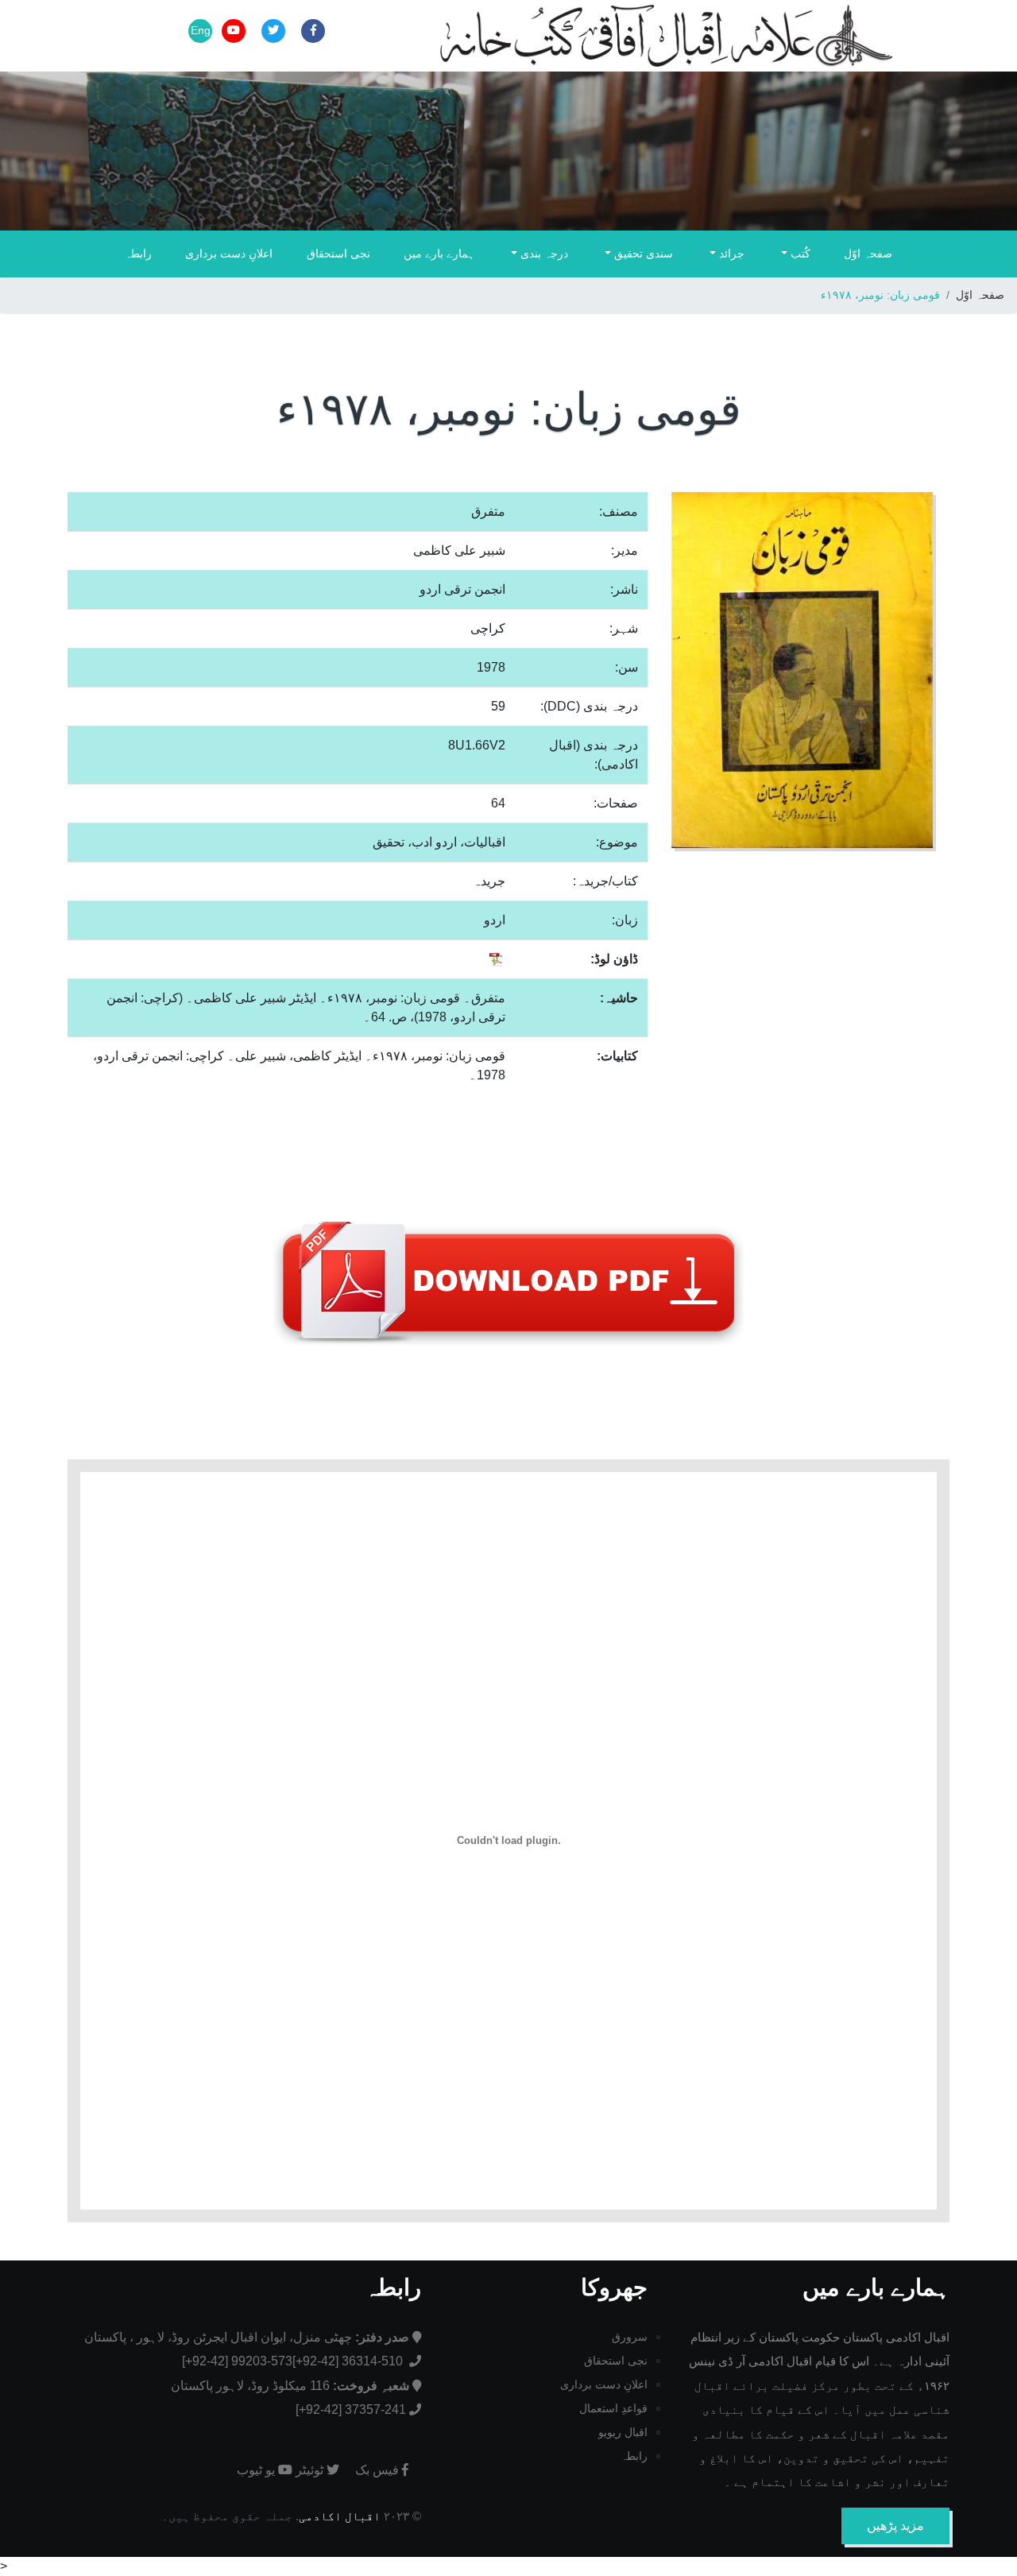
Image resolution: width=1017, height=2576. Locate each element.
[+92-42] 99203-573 (237, 2361)
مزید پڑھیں (895, 2526)
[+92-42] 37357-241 (351, 2409)
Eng (201, 30)
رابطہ (138, 254)
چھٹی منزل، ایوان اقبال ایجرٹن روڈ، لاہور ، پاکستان (247, 2337)
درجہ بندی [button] (543, 254)
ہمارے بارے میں (439, 254)
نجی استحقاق (338, 254)
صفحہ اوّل (868, 254)
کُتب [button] (799, 254)
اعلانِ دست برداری (229, 254)
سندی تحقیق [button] (642, 254)
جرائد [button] (730, 254)
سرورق (630, 2337)
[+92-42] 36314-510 (349, 2361)
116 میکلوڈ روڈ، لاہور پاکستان (290, 2386)
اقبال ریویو (623, 2432)
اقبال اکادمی (340, 2516)
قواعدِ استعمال (613, 2408)
